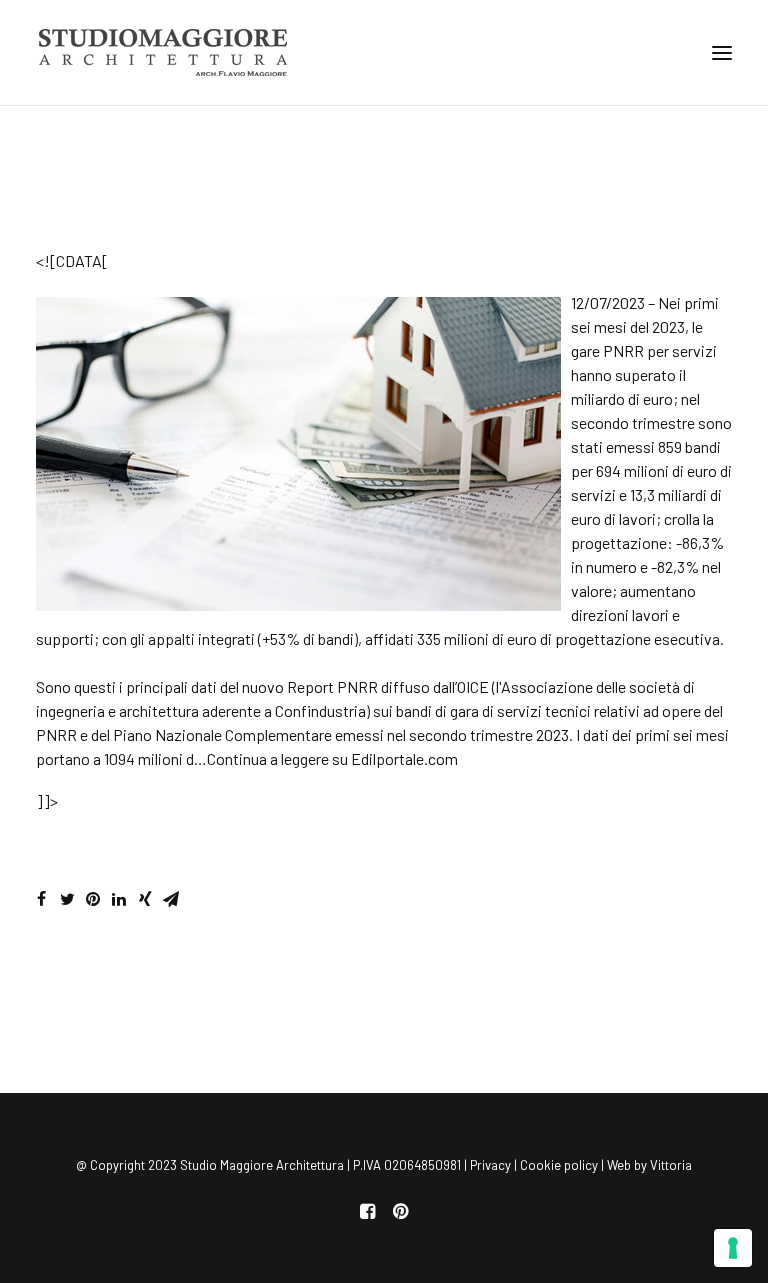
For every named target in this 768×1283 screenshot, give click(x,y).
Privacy (490, 1165)
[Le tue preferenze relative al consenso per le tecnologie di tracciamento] (733, 1248)
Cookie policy (559, 1165)
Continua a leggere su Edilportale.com (332, 758)
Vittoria (671, 1165)
